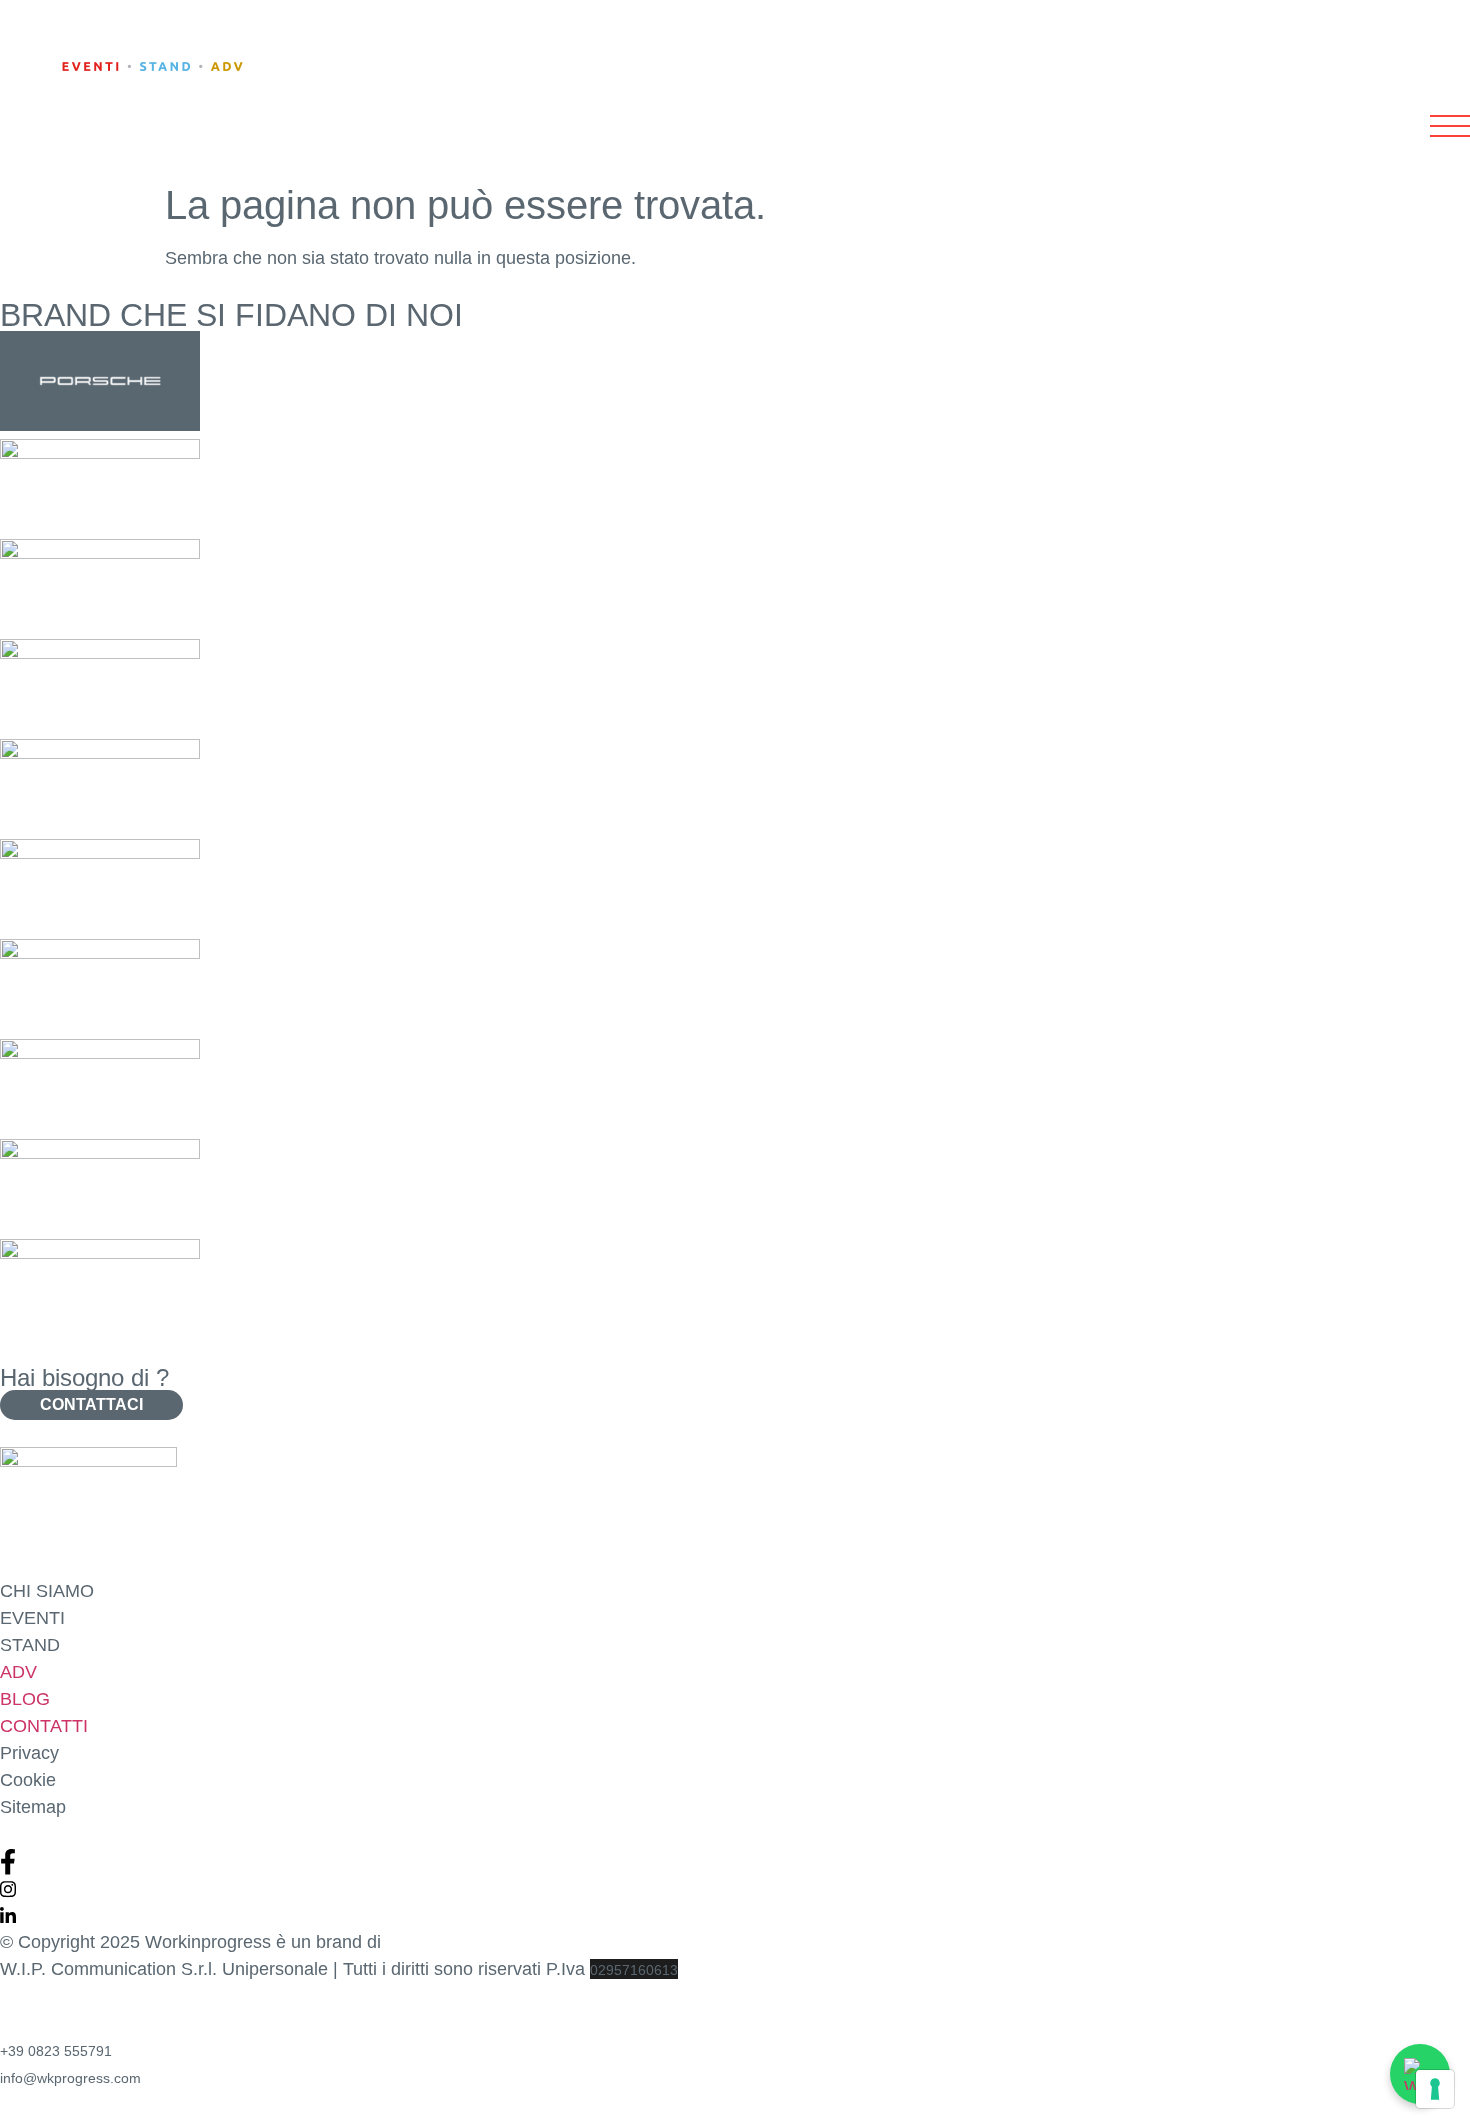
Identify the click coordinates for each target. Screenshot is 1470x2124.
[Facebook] (735, 1861)
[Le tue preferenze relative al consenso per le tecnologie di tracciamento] (1435, 2089)
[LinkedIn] (735, 1915)
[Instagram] (735, 1888)
